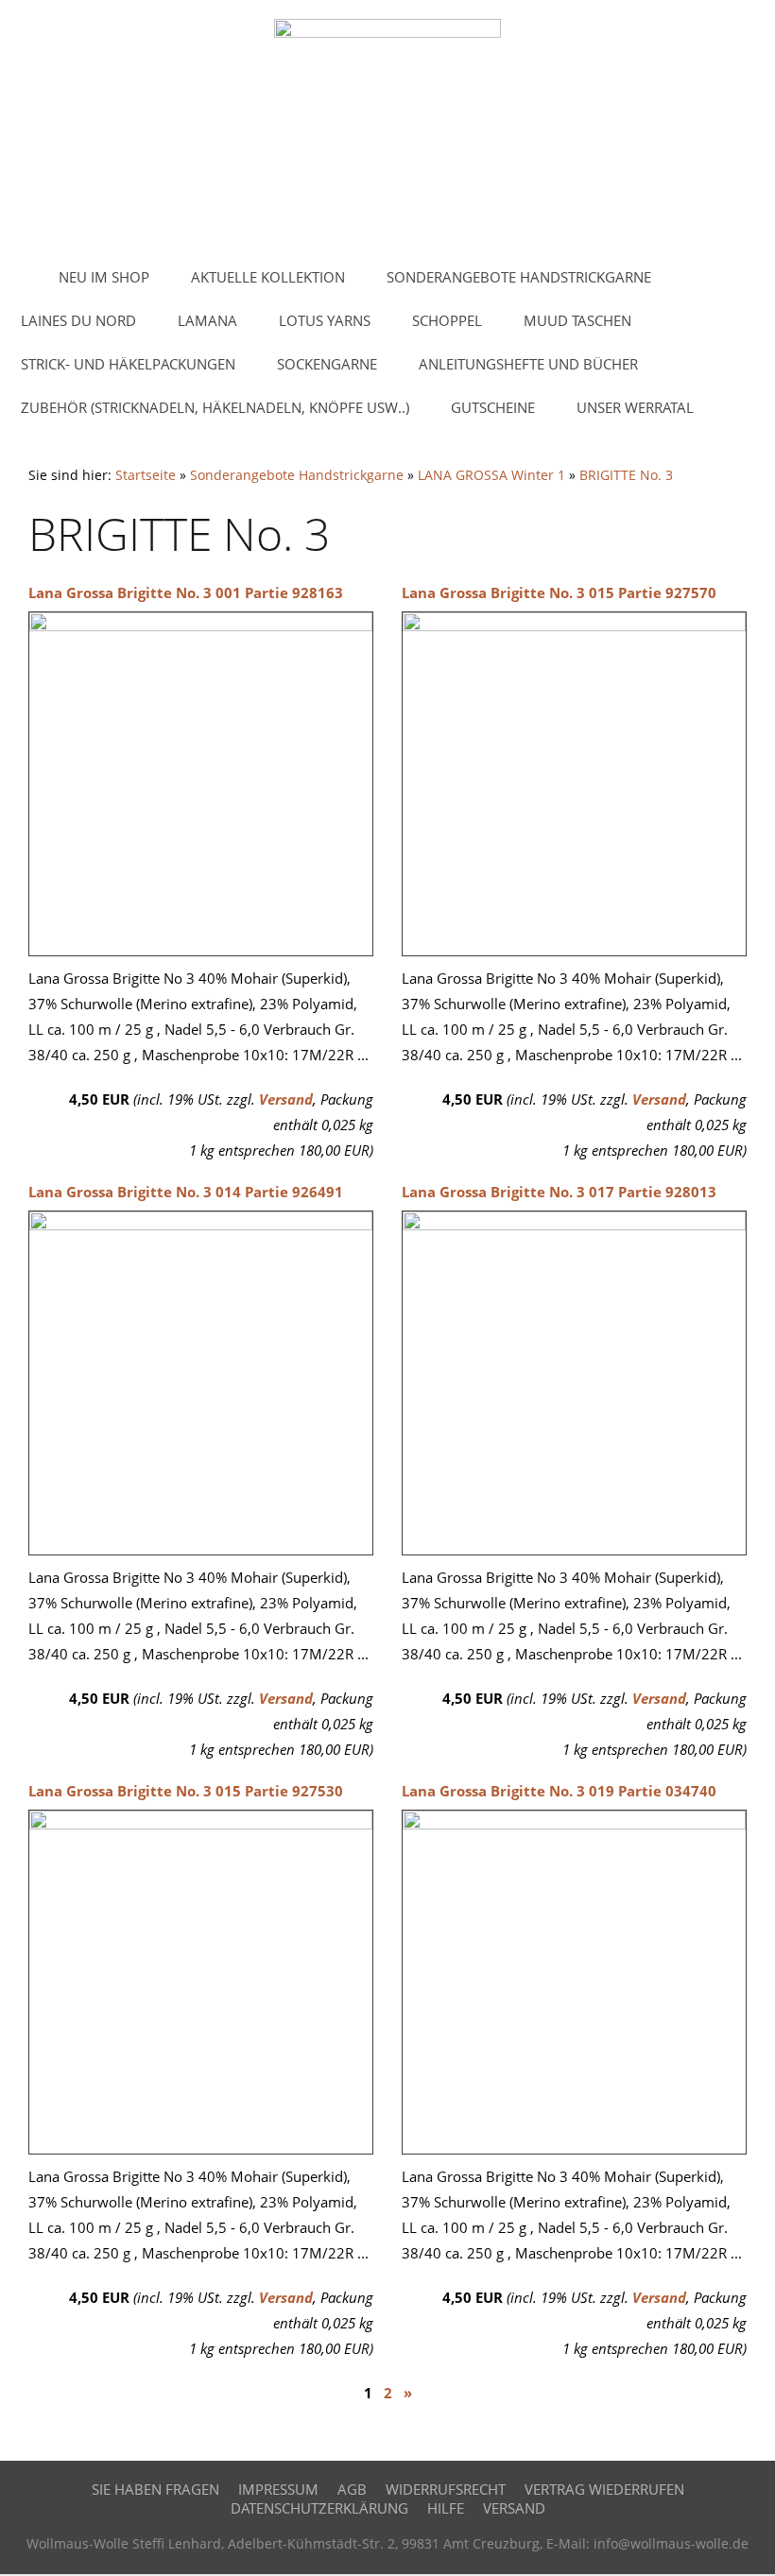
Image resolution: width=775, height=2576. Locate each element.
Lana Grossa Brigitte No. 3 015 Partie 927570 (559, 592)
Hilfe (446, 2508)
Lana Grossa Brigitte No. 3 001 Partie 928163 (186, 592)
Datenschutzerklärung (319, 2508)
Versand (286, 1099)
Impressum (278, 2489)
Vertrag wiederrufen (604, 2489)
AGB (352, 2489)
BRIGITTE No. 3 (626, 475)
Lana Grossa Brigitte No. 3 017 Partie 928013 (559, 1192)
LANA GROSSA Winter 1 (491, 475)
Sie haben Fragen (155, 2489)
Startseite (146, 475)
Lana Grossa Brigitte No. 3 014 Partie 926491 (186, 1192)
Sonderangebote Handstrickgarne (297, 475)
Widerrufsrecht (446, 2489)
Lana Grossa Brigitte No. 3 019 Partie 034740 (559, 1791)
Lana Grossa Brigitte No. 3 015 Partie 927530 (186, 1791)
